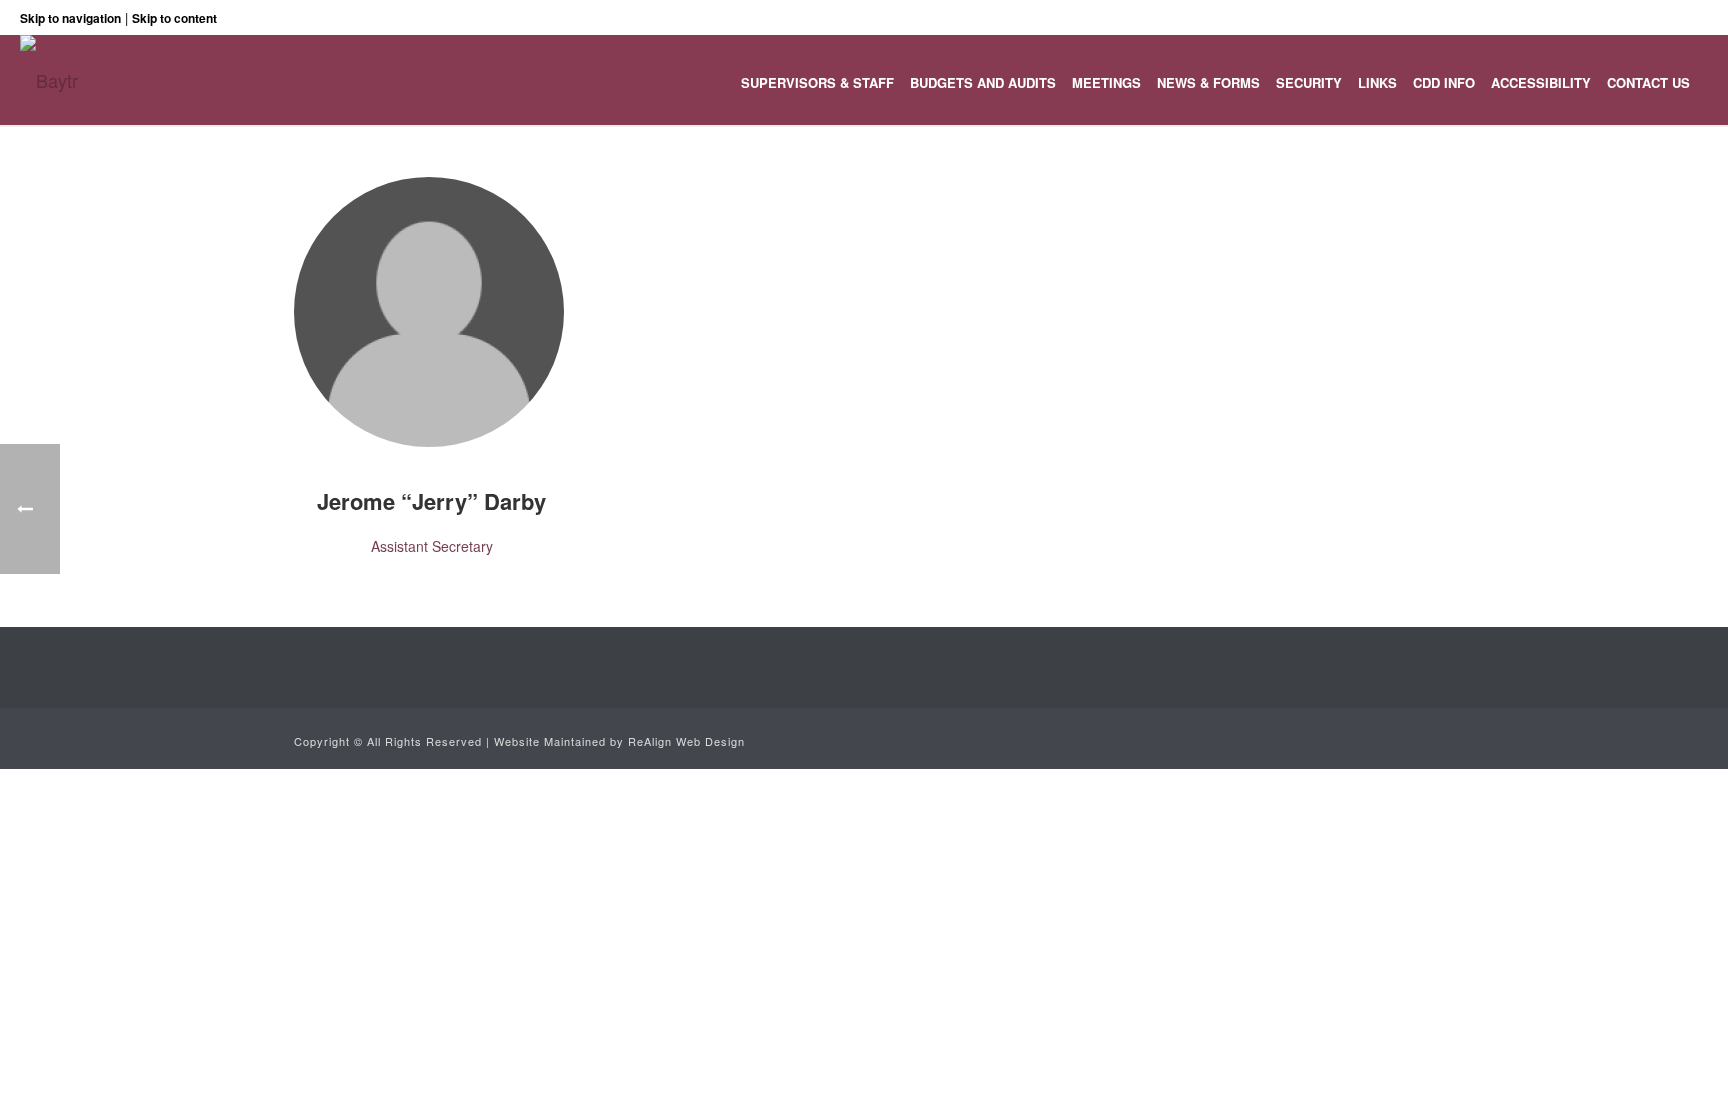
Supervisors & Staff (817, 82)
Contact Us (1648, 82)
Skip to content (174, 18)
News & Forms (1208, 82)
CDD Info (1444, 82)
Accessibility (1541, 82)
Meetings (1106, 82)
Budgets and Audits (983, 82)
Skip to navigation (70, 18)
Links (1377, 82)
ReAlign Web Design (686, 741)
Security (1309, 82)
